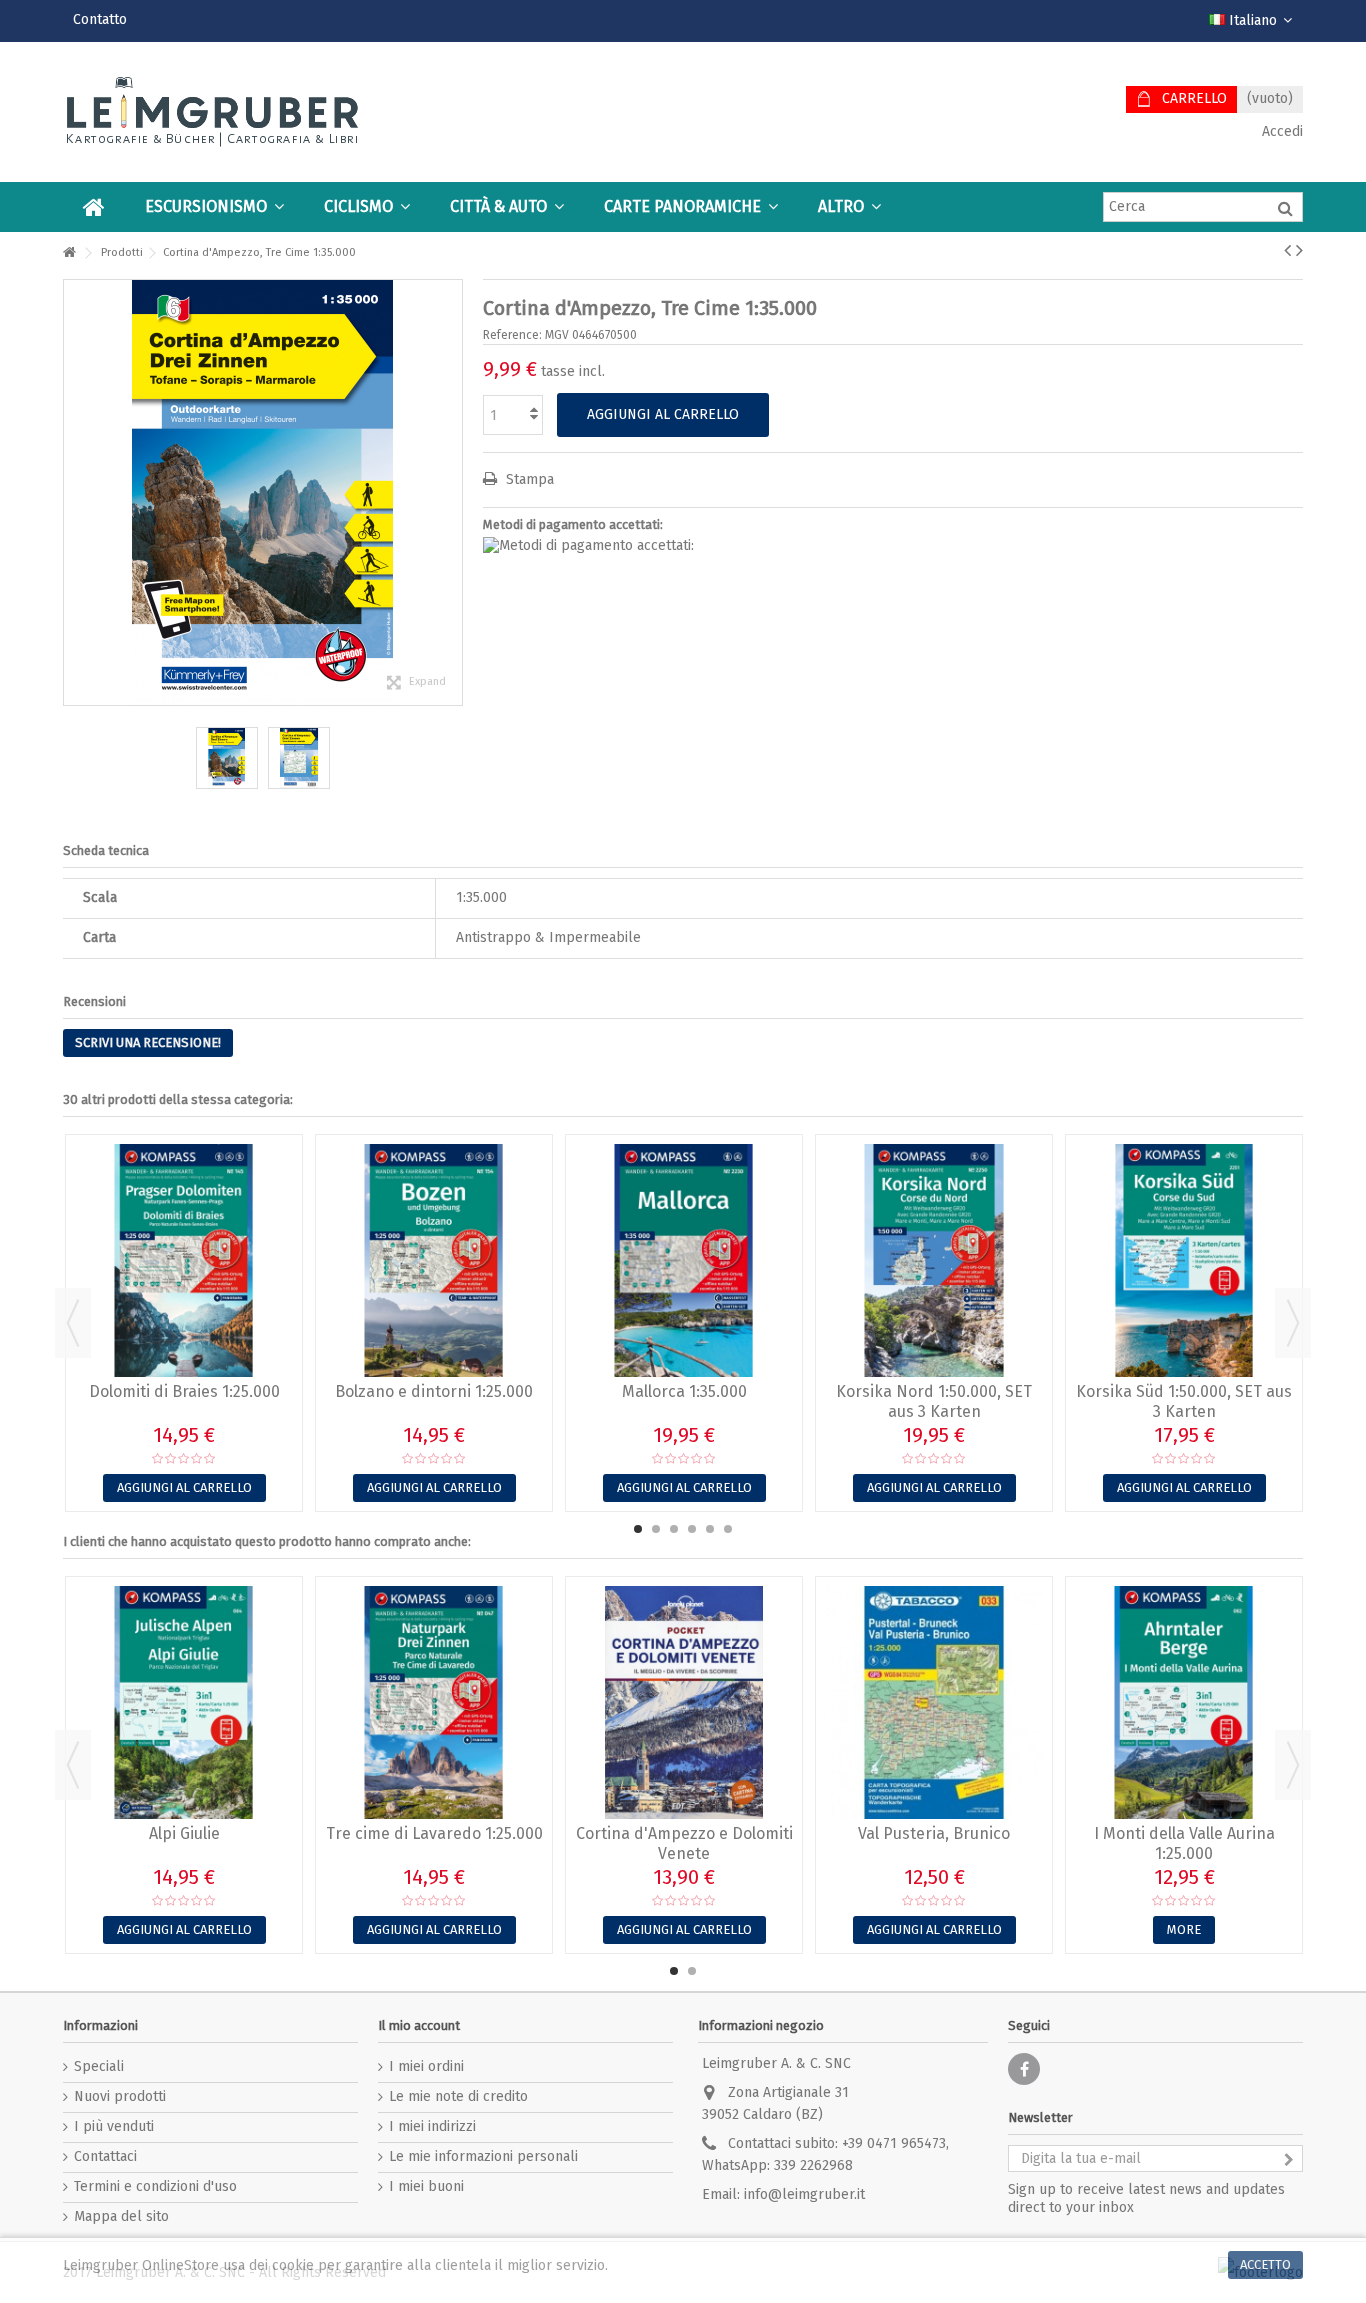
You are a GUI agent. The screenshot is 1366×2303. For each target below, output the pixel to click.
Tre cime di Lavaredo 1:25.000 (434, 1833)
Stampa (528, 479)
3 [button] (674, 1529)
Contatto (100, 19)
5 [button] (710, 1529)
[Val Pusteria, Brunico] (934, 1702)
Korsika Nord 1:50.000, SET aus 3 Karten (934, 1401)
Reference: (512, 335)
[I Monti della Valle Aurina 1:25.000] (1184, 1702)
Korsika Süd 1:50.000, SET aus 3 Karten (1184, 1401)
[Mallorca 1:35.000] (684, 1260)
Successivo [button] (452, 492)
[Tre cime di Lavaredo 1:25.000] (434, 1702)
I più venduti (114, 2126)
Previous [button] (73, 1323)
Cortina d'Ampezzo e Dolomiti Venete (684, 1843)
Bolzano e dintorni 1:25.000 (434, 1391)
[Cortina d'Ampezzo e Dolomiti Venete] (684, 1702)
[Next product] (1299, 250)
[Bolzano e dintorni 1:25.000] (434, 1260)
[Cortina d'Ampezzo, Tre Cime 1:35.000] (227, 758)
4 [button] (692, 1529)
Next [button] (1293, 1323)
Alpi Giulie (184, 1833)
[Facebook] (1024, 2069)
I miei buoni (426, 2186)
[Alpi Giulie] (184, 1702)
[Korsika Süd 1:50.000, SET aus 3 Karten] (1184, 1260)
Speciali (99, 2066)
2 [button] (656, 1529)
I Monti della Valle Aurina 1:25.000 (1184, 1843)
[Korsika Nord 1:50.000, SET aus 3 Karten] (934, 1260)
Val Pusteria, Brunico (934, 1833)
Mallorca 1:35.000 (684, 1391)
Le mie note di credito (458, 2096)
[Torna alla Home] (69, 253)
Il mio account (419, 2025)
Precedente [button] (74, 492)
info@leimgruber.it (804, 2194)
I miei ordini (426, 2066)
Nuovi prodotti (120, 2096)
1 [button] (638, 1529)
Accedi (1280, 131)
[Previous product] (1287, 250)
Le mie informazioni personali (483, 2156)
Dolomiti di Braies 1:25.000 (184, 1391)
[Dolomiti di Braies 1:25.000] (184, 1260)
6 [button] (728, 1529)
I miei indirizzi (432, 2126)
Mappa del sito (121, 2216)
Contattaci (105, 2156)
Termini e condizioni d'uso (155, 2186)
